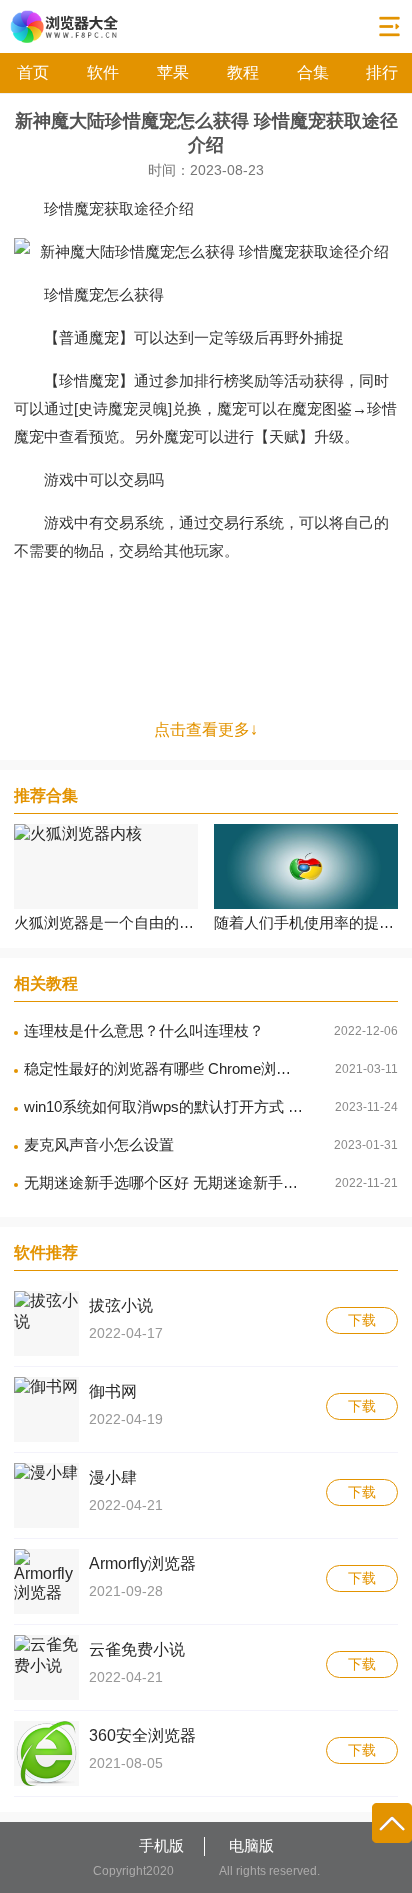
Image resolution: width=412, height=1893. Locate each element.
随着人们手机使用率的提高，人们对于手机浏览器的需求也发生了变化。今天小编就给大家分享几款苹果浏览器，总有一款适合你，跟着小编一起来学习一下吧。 (306, 922)
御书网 (113, 1391)
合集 (313, 72)
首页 (33, 72)
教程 (243, 72)
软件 (103, 72)
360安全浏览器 (142, 1735)
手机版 (161, 1845)
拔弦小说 (121, 1305)
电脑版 (251, 1845)
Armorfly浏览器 (142, 1563)
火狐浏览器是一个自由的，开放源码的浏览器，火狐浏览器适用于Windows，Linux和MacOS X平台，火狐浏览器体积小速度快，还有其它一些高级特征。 (106, 922)
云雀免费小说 (137, 1649)
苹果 (173, 72)
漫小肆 (113, 1477)
